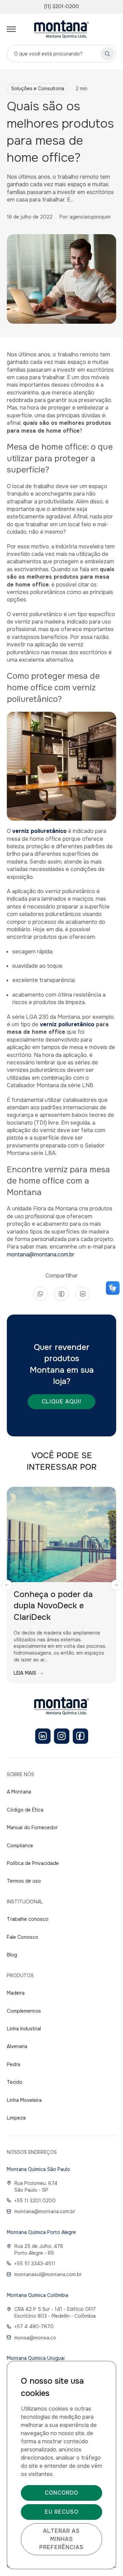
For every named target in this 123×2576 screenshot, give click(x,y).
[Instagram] (62, 1736)
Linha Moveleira (24, 2100)
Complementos (24, 2011)
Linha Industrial (24, 2029)
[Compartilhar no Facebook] (61, 1294)
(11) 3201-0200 (61, 6)
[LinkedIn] (43, 1736)
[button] (7, 1585)
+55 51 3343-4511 (35, 2264)
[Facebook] (80, 1736)
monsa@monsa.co (35, 2338)
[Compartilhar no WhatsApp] (40, 1294)
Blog (12, 1955)
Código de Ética (25, 1810)
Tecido (15, 2082)
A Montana (19, 1792)
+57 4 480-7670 (34, 2327)
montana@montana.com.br (41, 1254)
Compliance (20, 1846)
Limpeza (16, 2118)
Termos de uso (24, 1881)
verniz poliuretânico (66, 1024)
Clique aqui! (61, 1402)
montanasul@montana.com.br (48, 2274)
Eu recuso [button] (62, 2512)
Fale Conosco (23, 1937)
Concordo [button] (61, 2493)
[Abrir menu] (11, 29)
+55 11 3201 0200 (35, 2201)
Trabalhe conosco (28, 1919)
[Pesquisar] (107, 54)
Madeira (16, 1993)
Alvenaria (17, 2046)
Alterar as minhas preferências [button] (61, 2539)
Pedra (13, 2064)
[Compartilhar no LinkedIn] (83, 1294)
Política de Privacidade (33, 1863)
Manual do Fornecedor (32, 1828)
